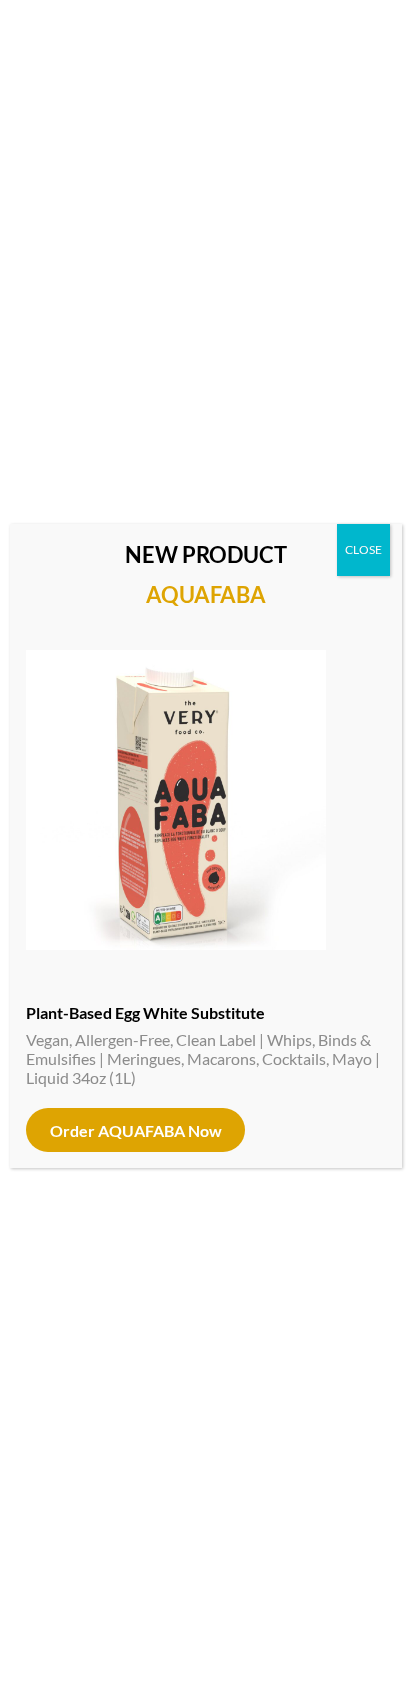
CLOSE (363, 549)
